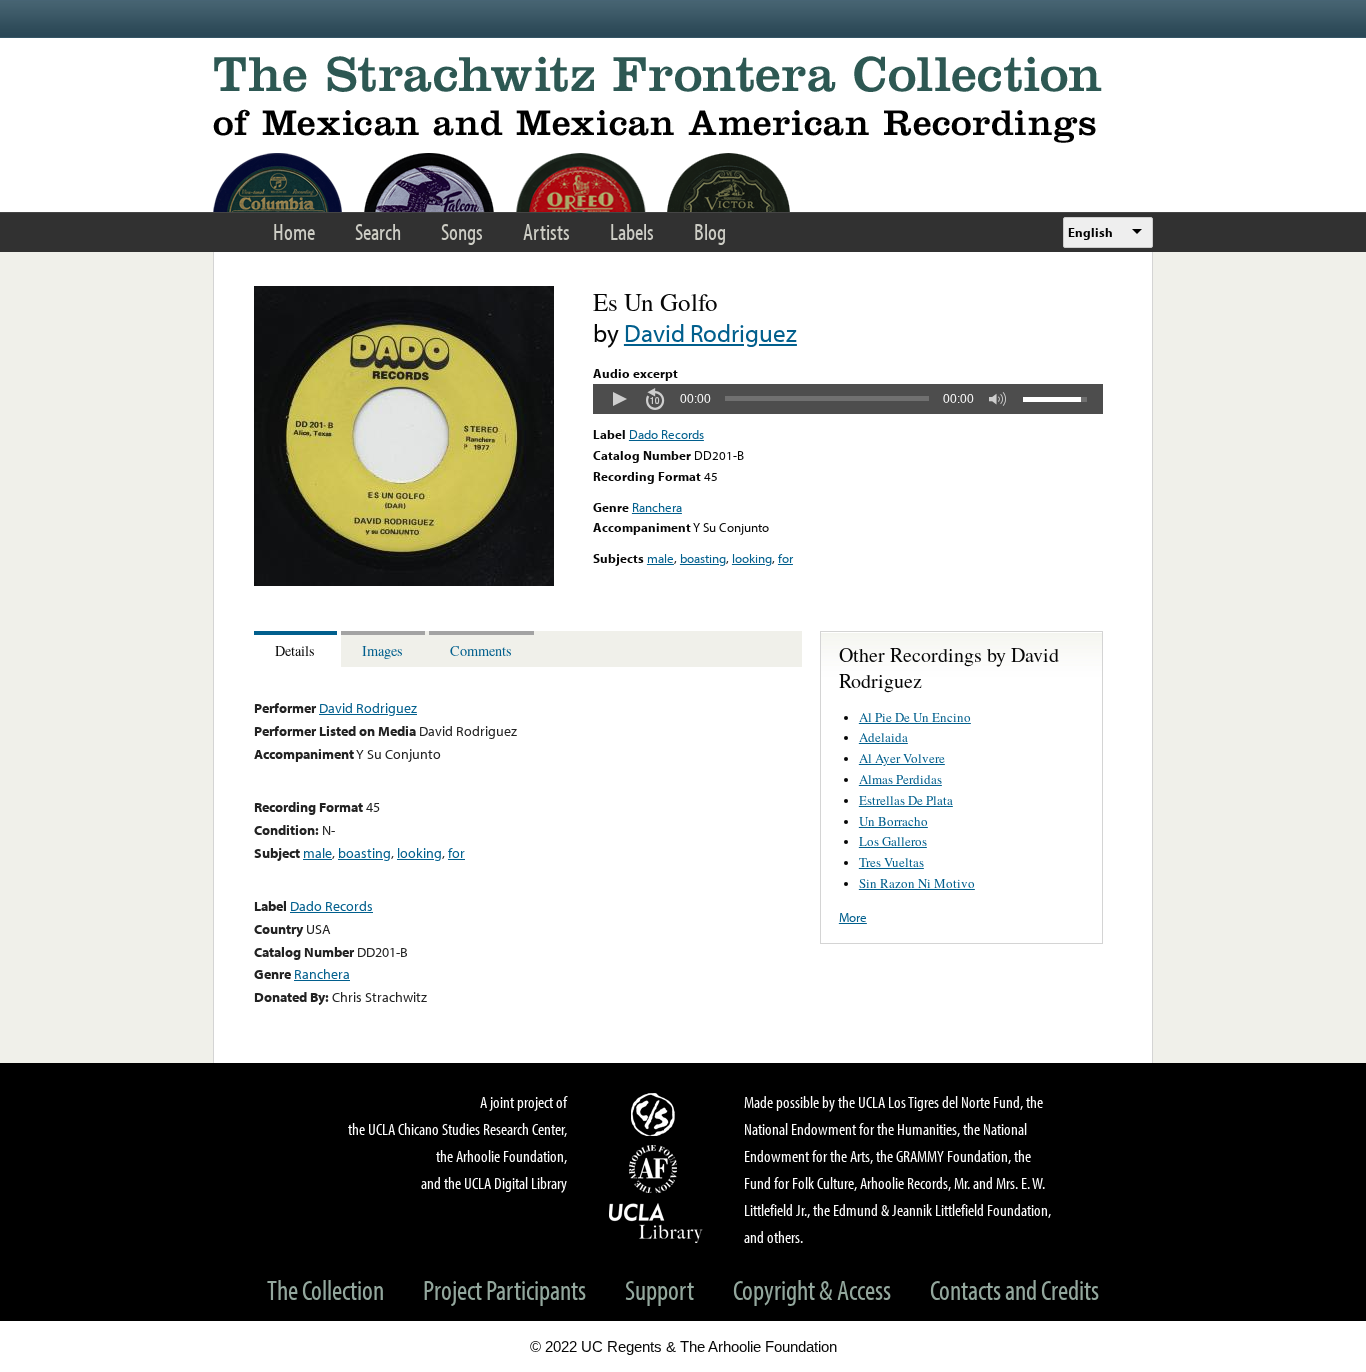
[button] (619, 399)
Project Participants (504, 1289)
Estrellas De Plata (906, 800)
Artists (546, 231)
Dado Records (666, 434)
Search (378, 231)
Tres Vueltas (891, 862)
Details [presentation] (295, 650)
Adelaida (883, 737)
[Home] (683, 99)
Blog (710, 231)
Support (659, 1289)
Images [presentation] (382, 650)
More (853, 917)
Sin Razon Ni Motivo (917, 883)
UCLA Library (656, 1222)
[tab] (297, 649)
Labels (632, 231)
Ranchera (657, 507)
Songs (462, 231)
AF (656, 1169)
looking (752, 558)
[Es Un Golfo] (404, 581)
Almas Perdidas (900, 779)
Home (294, 231)
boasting (703, 558)
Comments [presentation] (481, 650)
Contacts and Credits (1014, 1289)
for (785, 558)
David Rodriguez (710, 332)
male (660, 558)
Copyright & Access (812, 1289)
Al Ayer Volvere (902, 758)
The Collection (325, 1289)
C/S (656, 1114)
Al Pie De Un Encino (915, 717)
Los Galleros (893, 841)
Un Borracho (893, 821)
